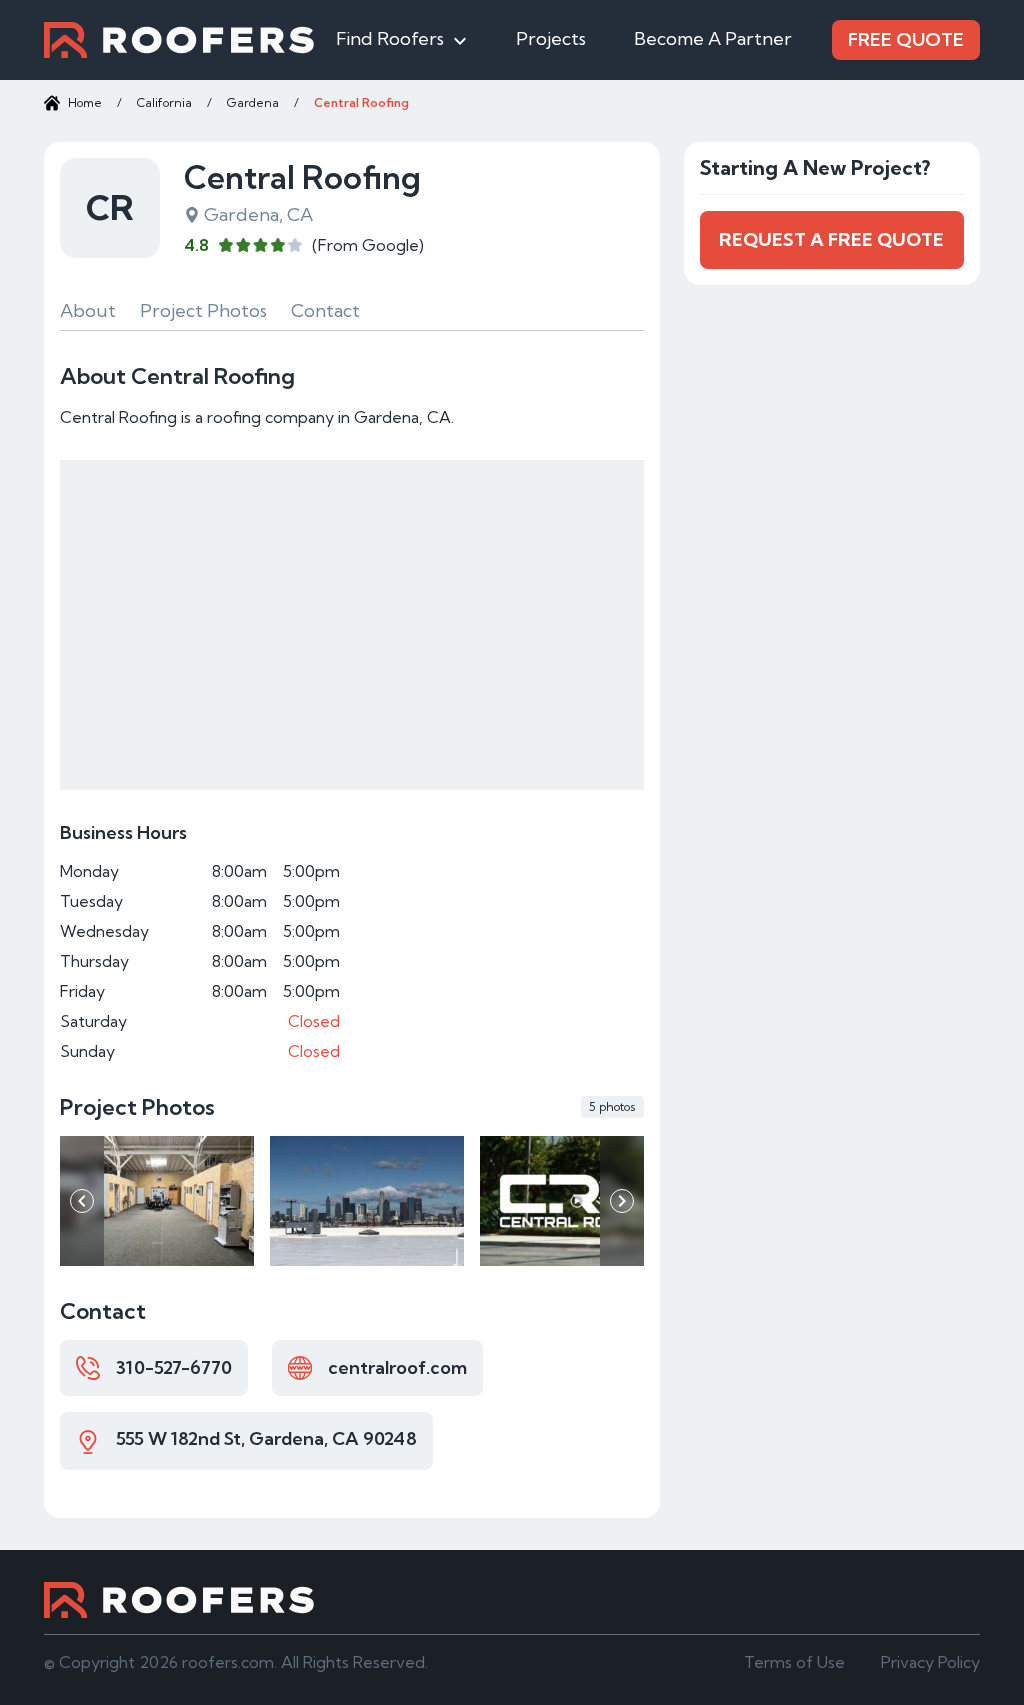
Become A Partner (713, 38)
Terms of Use (794, 1662)
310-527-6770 (174, 1367)
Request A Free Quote (831, 239)
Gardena (253, 102)
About (88, 310)
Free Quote (906, 39)
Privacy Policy (930, 1662)
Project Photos (203, 310)
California (164, 102)
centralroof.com (397, 1367)
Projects (551, 38)
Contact (325, 310)
